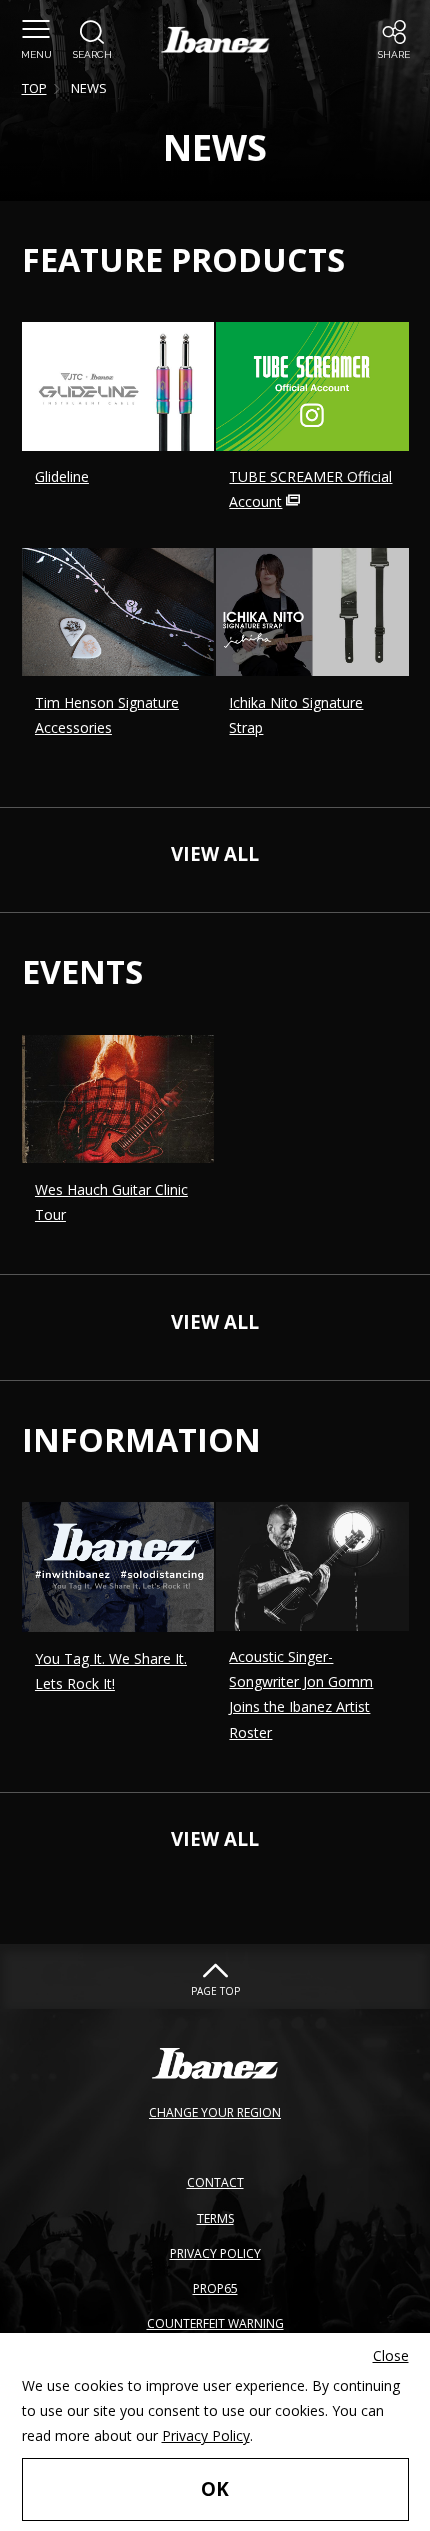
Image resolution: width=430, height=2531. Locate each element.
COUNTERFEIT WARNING (215, 2323)
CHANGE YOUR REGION (215, 2112)
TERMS (215, 2218)
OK (215, 2489)
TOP (34, 88)
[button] (36, 40)
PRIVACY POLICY (215, 2253)
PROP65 (215, 2288)
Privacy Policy (206, 2435)
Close (391, 2355)
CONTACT (215, 2182)
